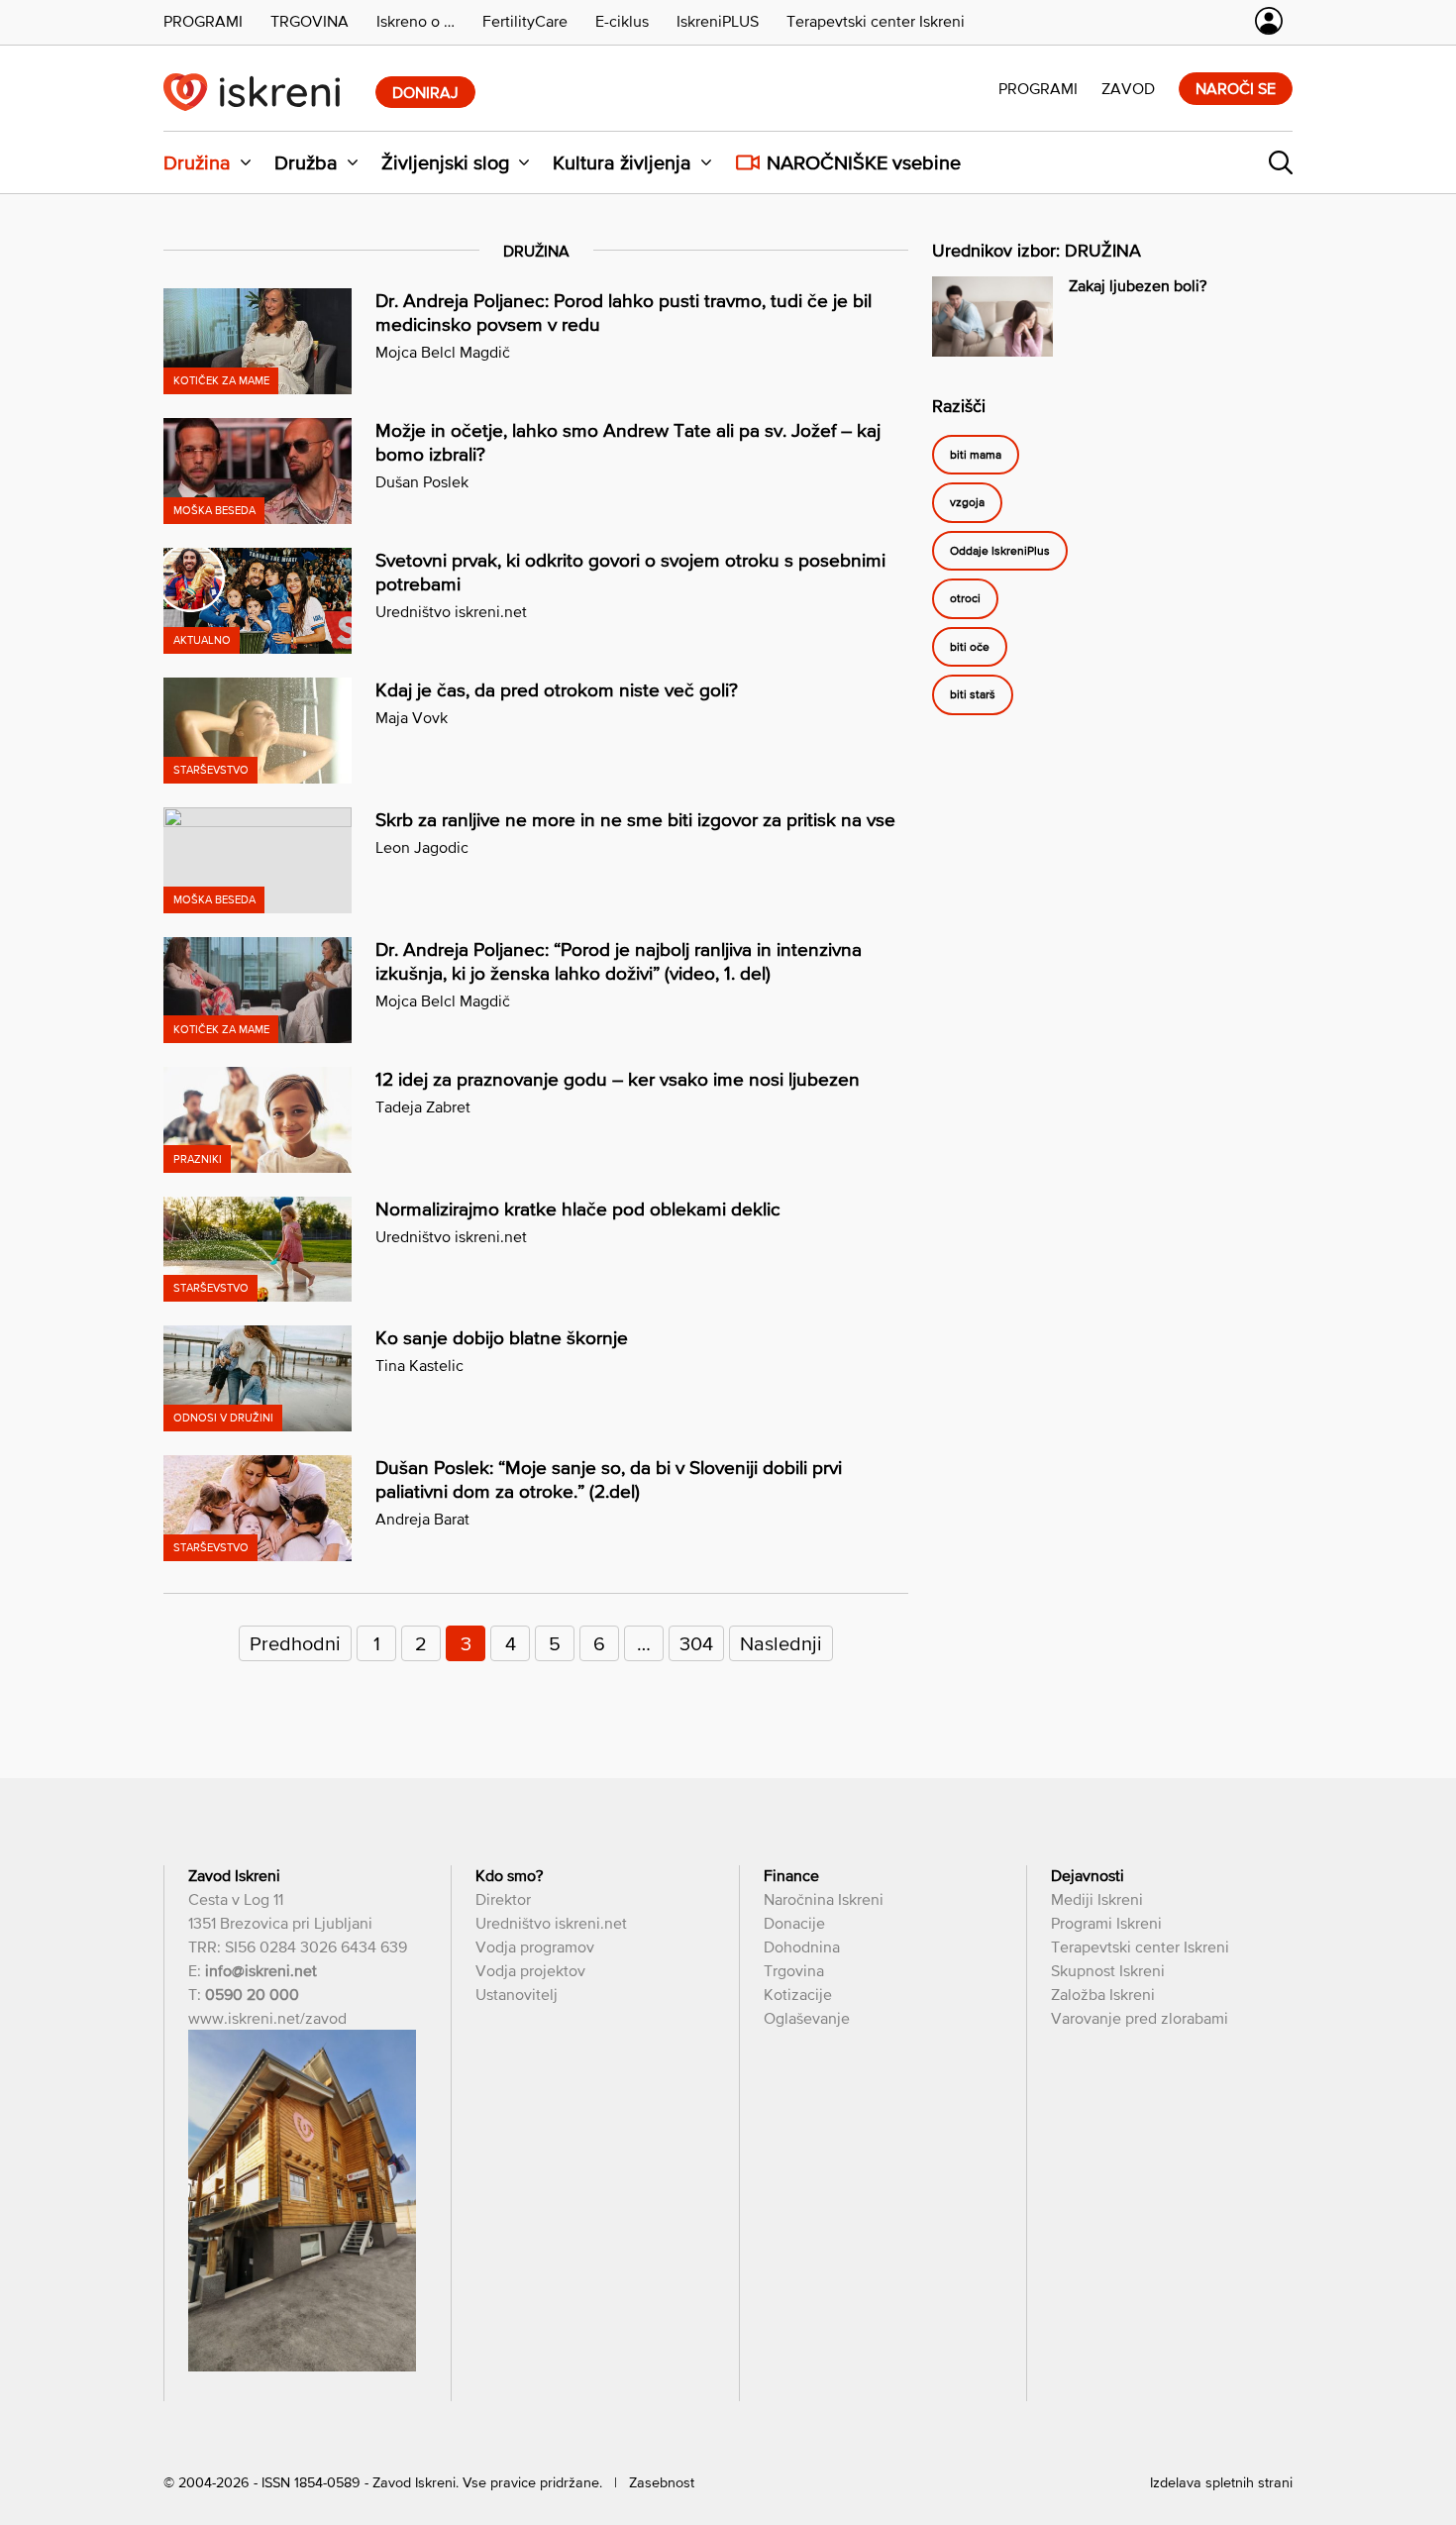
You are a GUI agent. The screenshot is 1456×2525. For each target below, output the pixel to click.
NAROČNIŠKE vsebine (864, 162)
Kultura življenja (622, 162)
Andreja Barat (422, 1519)
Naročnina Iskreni (824, 1899)
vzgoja (967, 503)
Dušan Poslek (422, 481)
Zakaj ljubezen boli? (1138, 285)
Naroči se (1236, 88)
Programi (1038, 88)
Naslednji (781, 1643)
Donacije (794, 1923)
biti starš (973, 695)
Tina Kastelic (419, 1365)
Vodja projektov (530, 1970)
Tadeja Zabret (423, 1106)
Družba (306, 162)
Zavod (1128, 88)
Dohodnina (802, 1946)
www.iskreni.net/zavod (267, 2018)
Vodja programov (535, 1946)
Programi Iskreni (1106, 1923)
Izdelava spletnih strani (1221, 2482)
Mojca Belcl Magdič (443, 352)
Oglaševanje (807, 2018)
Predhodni (295, 1643)
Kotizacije (798, 1994)
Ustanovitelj (517, 1994)
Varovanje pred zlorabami (1140, 2018)
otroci (965, 599)
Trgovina (794, 1970)
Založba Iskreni (1103, 1994)
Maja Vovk (412, 717)
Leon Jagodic (422, 847)
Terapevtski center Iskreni (1140, 1946)
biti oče (970, 647)
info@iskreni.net (261, 1970)
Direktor (503, 1899)
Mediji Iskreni (1097, 1899)
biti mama (976, 455)
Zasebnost (662, 2482)
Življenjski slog (445, 162)
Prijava (1269, 21)
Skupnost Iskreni (1108, 1970)
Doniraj (425, 92)
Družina (197, 162)
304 (696, 1643)
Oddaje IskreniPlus (1000, 551)
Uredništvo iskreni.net (451, 611)
